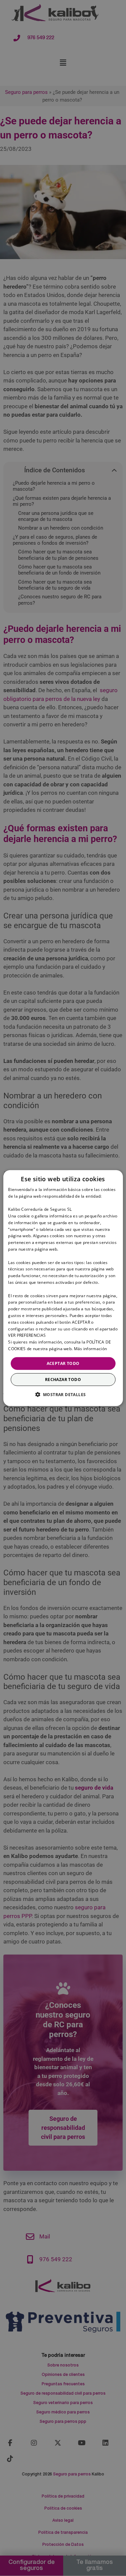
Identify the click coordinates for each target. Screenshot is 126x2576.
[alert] (63, 1288)
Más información (91, 1349)
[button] (63, 1394)
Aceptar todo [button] (63, 1363)
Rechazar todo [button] (63, 1380)
